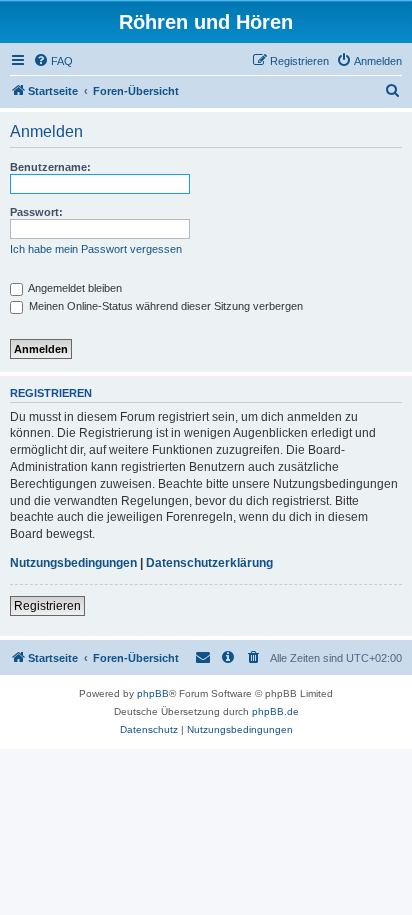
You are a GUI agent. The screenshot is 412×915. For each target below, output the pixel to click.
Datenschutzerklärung (209, 563)
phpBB (153, 693)
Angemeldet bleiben (74, 288)
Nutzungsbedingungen (73, 563)
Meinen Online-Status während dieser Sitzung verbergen (164, 306)
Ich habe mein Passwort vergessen (96, 249)
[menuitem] (53, 61)
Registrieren (47, 606)
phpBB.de (275, 711)
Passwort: (36, 212)
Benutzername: (50, 167)
